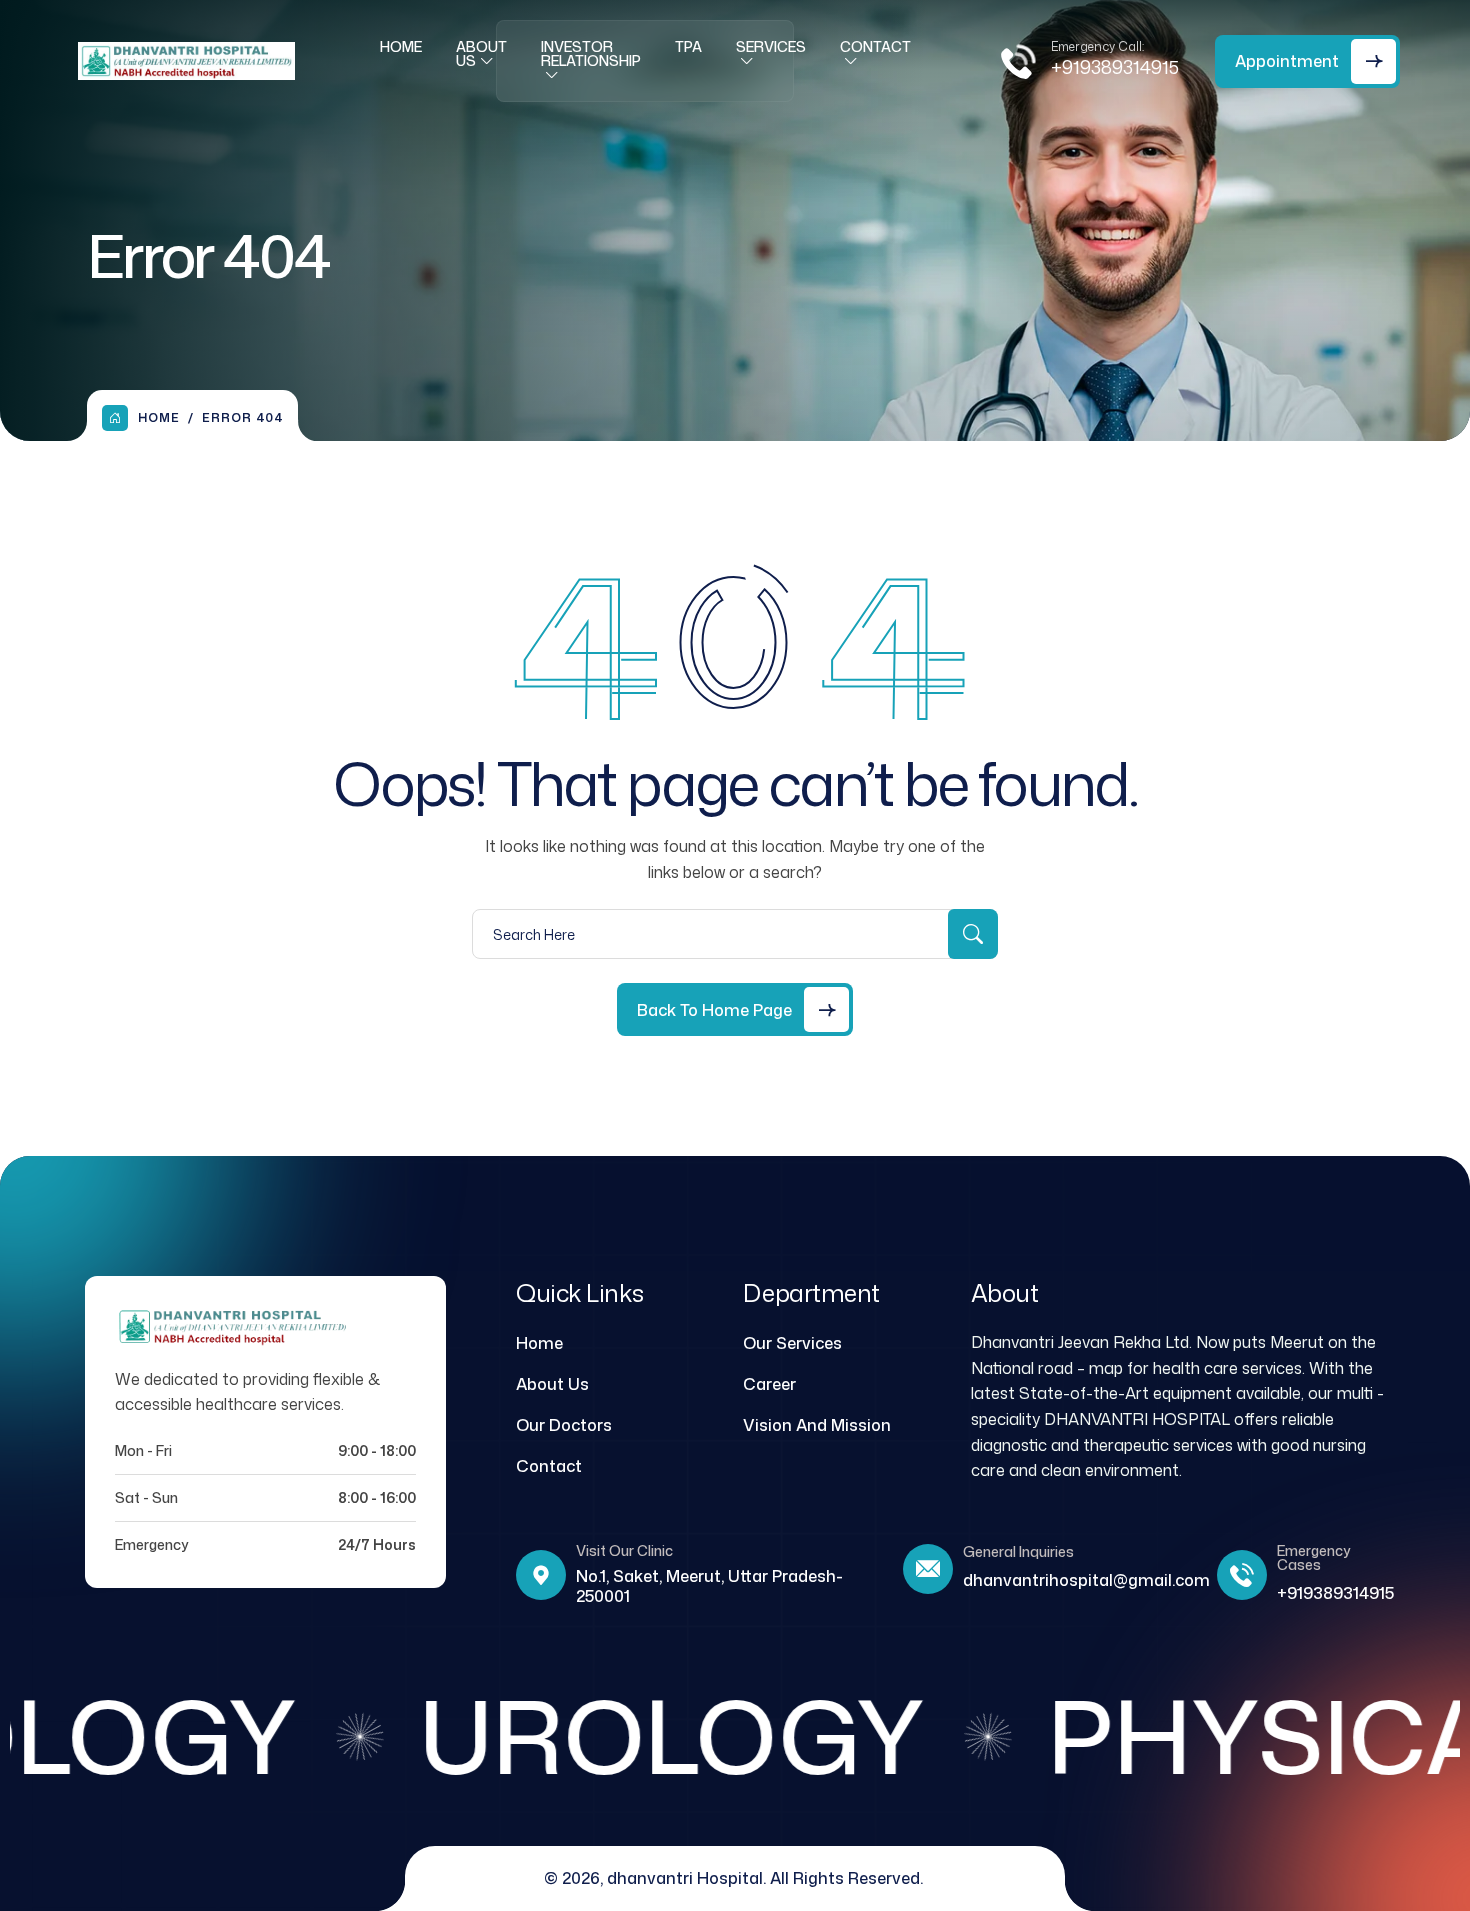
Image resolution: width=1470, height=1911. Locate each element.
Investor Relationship (591, 53)
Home (401, 46)
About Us (481, 53)
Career (769, 1384)
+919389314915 (1115, 67)
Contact (875, 46)
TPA (688, 46)
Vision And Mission (817, 1425)
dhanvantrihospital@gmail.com (1086, 1580)
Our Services (792, 1343)
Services (771, 46)
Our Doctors (564, 1425)
